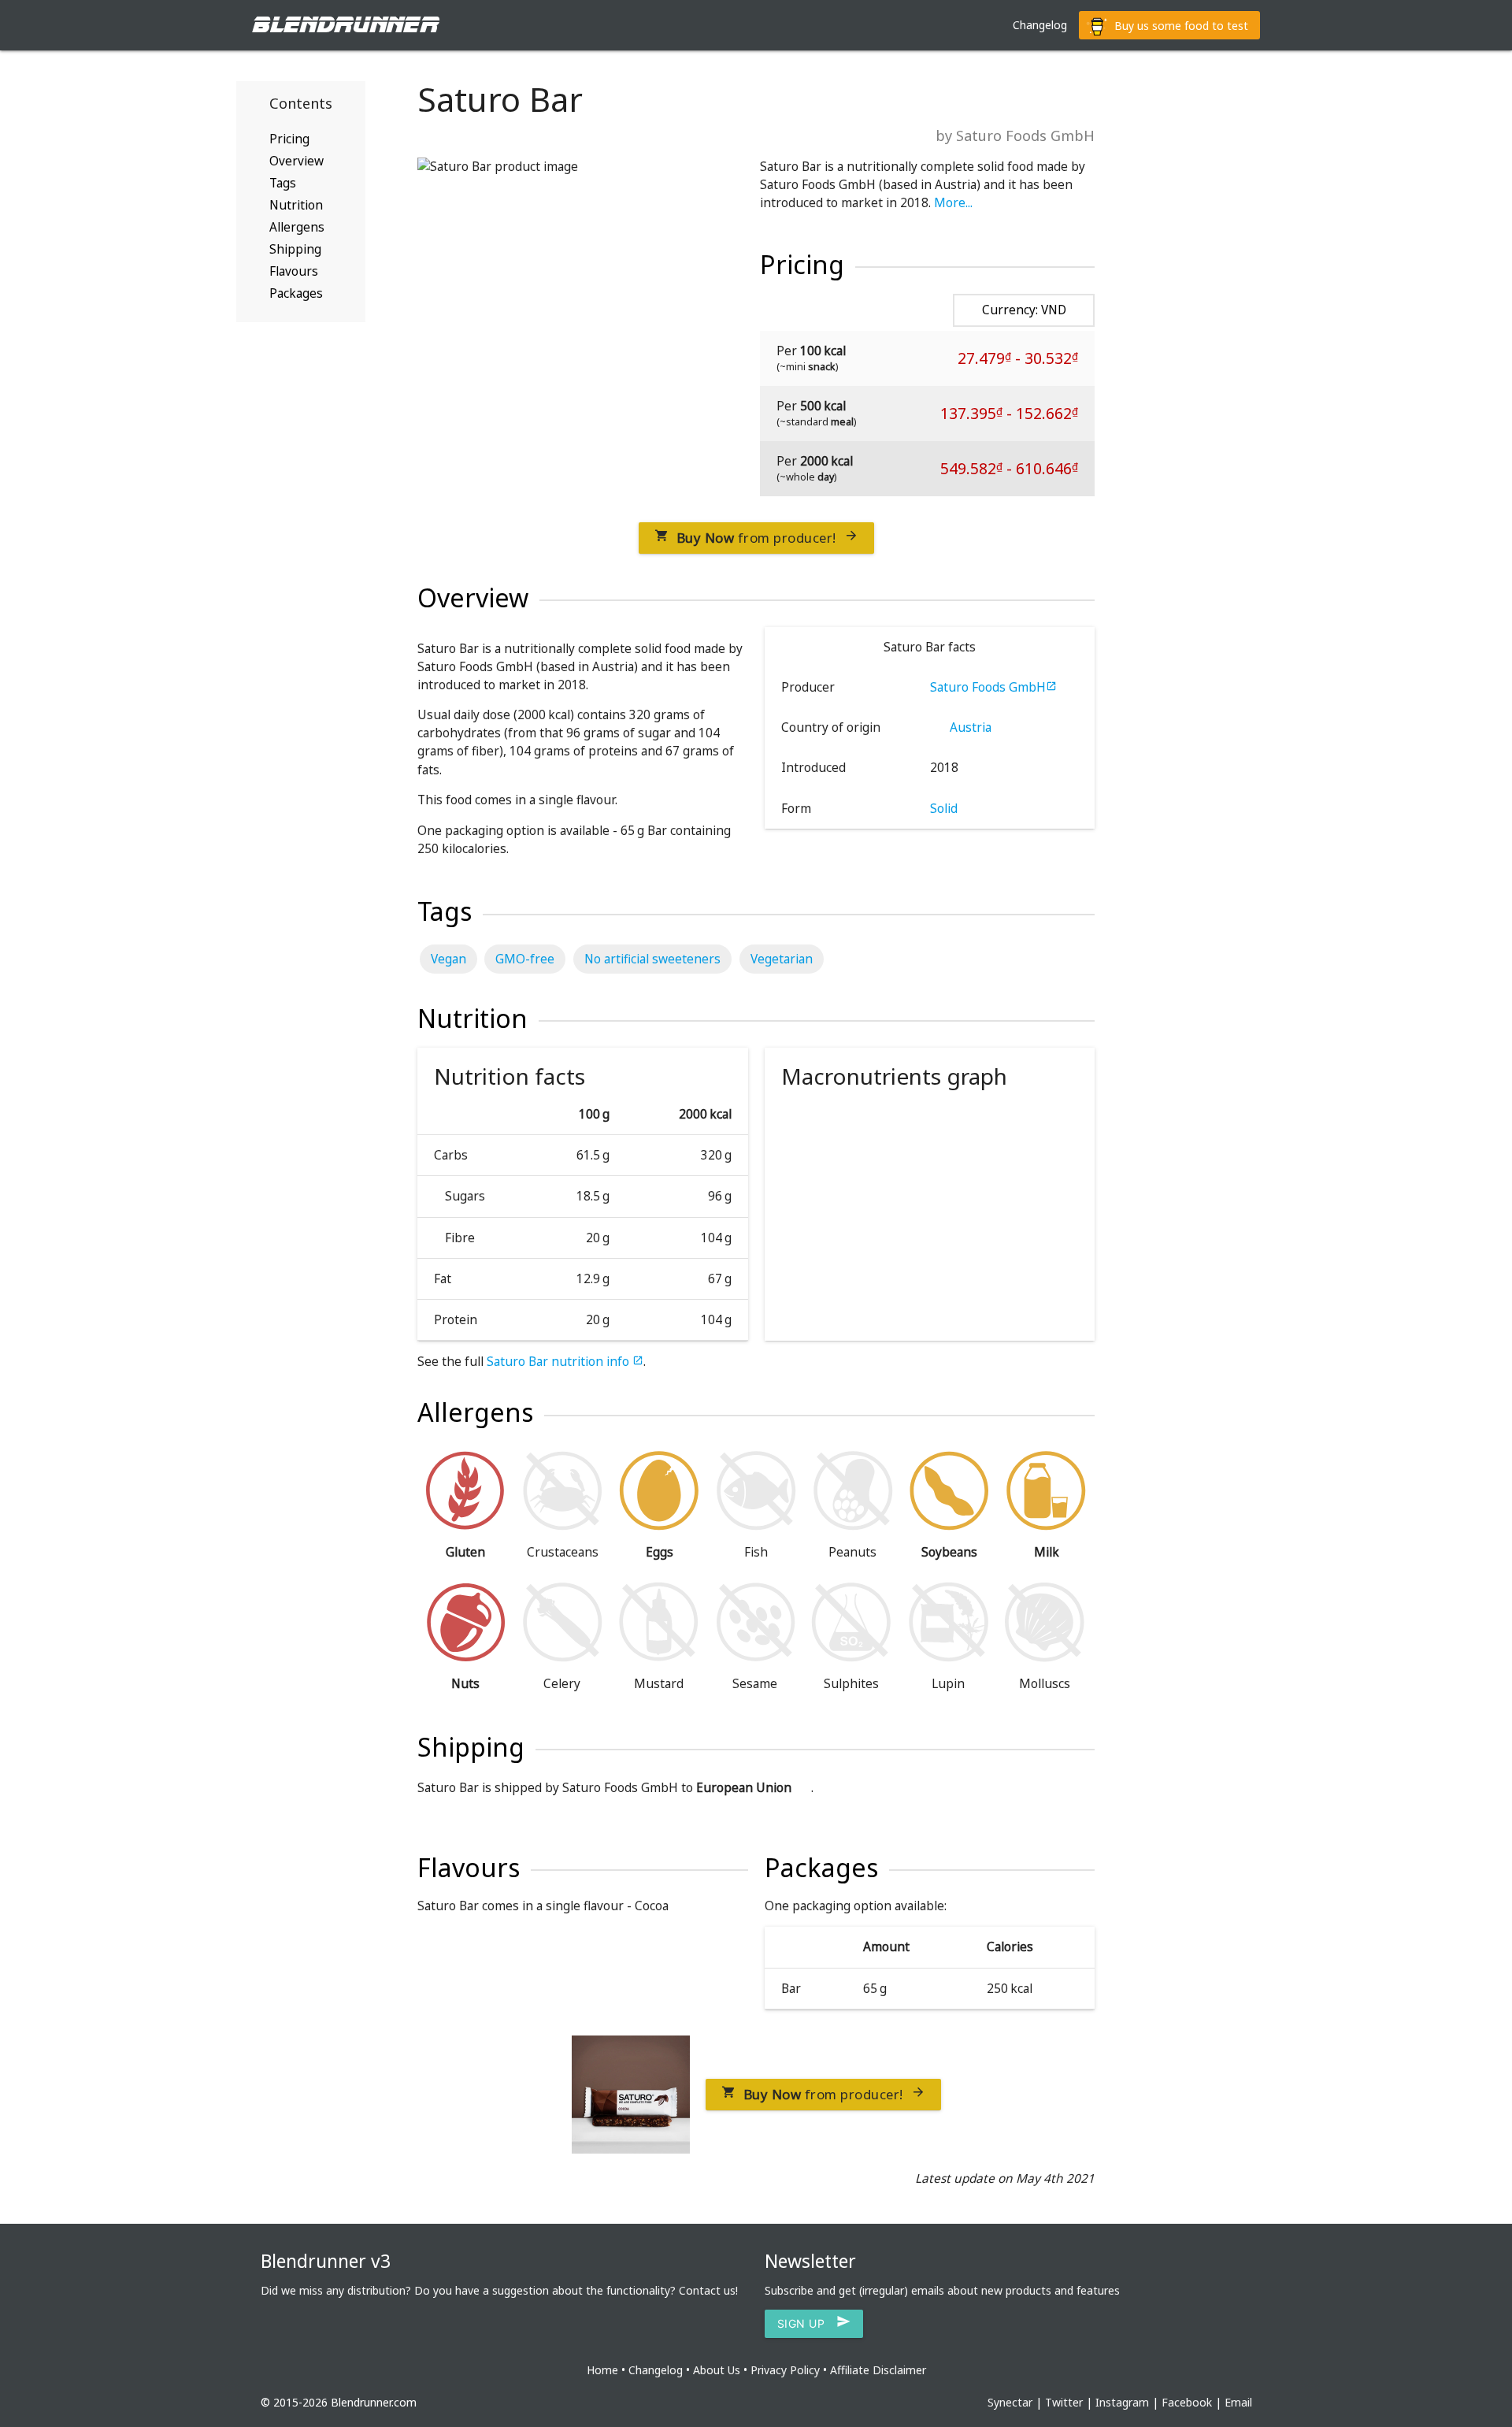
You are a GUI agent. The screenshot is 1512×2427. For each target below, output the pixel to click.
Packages (296, 293)
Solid (944, 809)
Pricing (289, 139)
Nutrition (296, 205)
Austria (969, 727)
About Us (717, 2370)
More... (953, 203)
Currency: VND (1024, 310)
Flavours (294, 271)
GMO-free (525, 959)
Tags (283, 183)
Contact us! (708, 2290)
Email (1238, 2402)
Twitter (1064, 2402)
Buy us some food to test (1180, 26)
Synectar (1010, 2402)
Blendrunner (345, 25)
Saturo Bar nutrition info (565, 1362)
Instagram (1122, 2402)
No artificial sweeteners (652, 959)
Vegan (448, 959)
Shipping (295, 249)
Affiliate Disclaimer (878, 2370)
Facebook (1187, 2402)
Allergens (297, 227)
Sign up (814, 2324)
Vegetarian (782, 959)
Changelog (1040, 25)
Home (602, 2370)
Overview (296, 161)
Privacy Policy (785, 2370)
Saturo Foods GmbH (993, 687)
